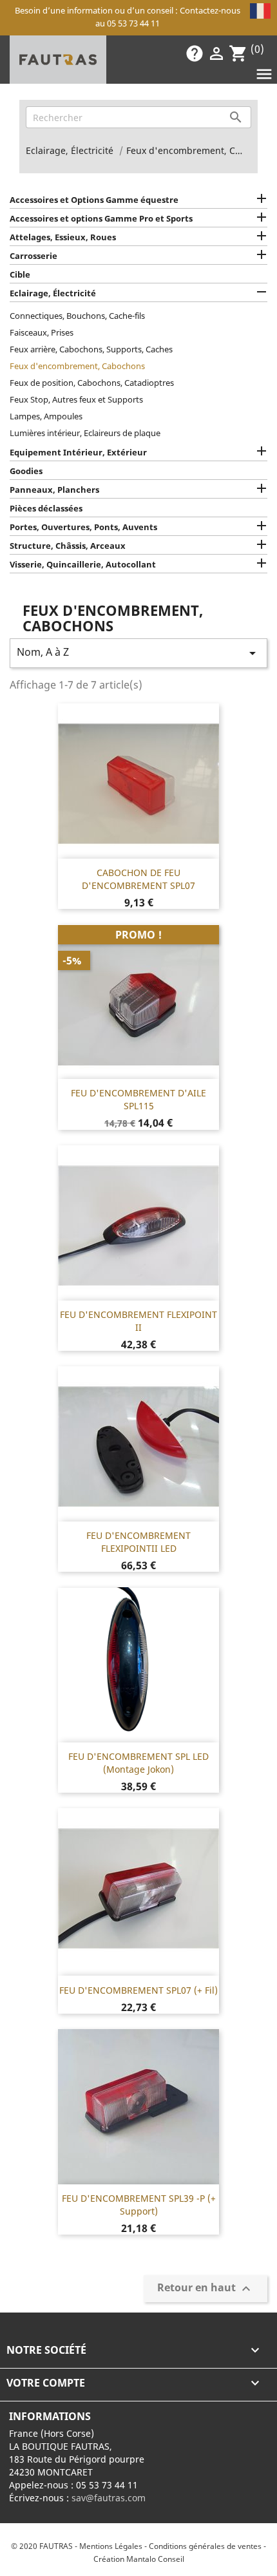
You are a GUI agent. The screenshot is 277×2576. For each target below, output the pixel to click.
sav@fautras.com (109, 2498)
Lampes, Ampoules (46, 416)
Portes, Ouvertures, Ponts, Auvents (83, 527)
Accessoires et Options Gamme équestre (94, 200)
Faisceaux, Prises (42, 332)
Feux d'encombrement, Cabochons (77, 366)
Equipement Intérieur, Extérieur (78, 452)
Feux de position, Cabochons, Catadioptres (92, 383)
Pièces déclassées (46, 508)
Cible (20, 274)
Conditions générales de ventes (205, 2546)
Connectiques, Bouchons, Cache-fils (77, 316)
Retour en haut (205, 2289)
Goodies (26, 471)
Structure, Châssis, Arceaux (68, 546)
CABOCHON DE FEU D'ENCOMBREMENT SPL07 (138, 879)
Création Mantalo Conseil (139, 2559)
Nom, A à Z (138, 653)
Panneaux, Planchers (54, 490)
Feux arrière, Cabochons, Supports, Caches (91, 349)
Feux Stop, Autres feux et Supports (76, 399)
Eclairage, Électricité (53, 293)
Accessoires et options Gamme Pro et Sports (101, 218)
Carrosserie (33, 256)
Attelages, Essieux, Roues (63, 237)
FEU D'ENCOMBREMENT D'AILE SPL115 (138, 1099)
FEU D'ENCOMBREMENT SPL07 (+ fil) (138, 1990)
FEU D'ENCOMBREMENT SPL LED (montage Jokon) (138, 1763)
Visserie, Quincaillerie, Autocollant (83, 564)
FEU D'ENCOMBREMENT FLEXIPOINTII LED (138, 1542)
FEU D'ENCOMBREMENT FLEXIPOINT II (138, 1321)
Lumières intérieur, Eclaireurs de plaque (85, 433)
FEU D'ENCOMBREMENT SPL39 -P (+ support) (139, 2205)
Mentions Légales (111, 2546)
